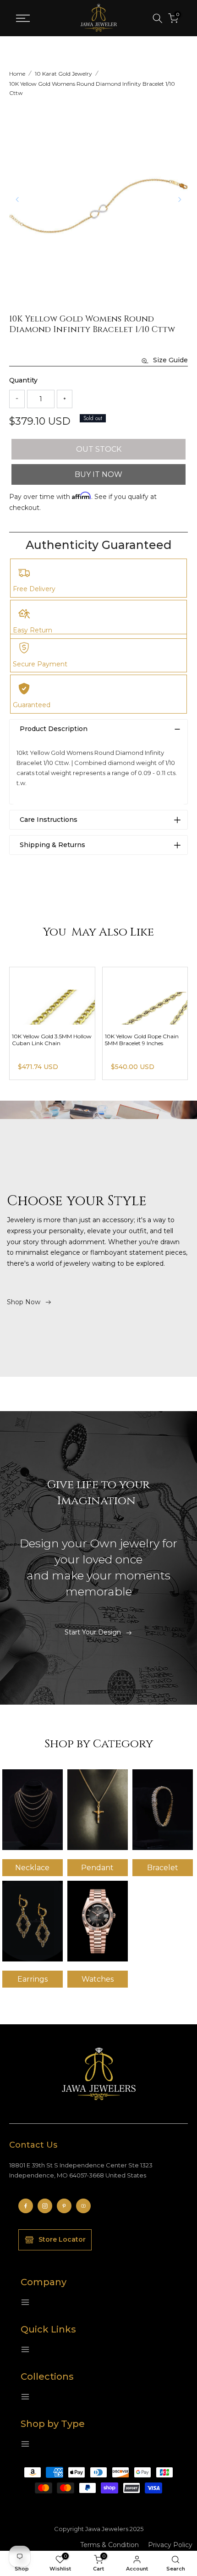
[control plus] (65, 399)
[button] (180, 199)
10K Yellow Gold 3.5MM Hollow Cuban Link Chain (52, 1040)
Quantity (23, 380)
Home (17, 74)
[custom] (26, 2206)
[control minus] (17, 399)
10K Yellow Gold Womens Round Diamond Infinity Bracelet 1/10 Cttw (92, 88)
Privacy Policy (170, 2545)
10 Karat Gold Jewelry (63, 74)
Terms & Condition (109, 2545)
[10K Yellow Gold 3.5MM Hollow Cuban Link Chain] (52, 996)
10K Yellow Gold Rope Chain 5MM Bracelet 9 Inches (142, 1040)
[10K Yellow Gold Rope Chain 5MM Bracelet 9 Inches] (145, 996)
